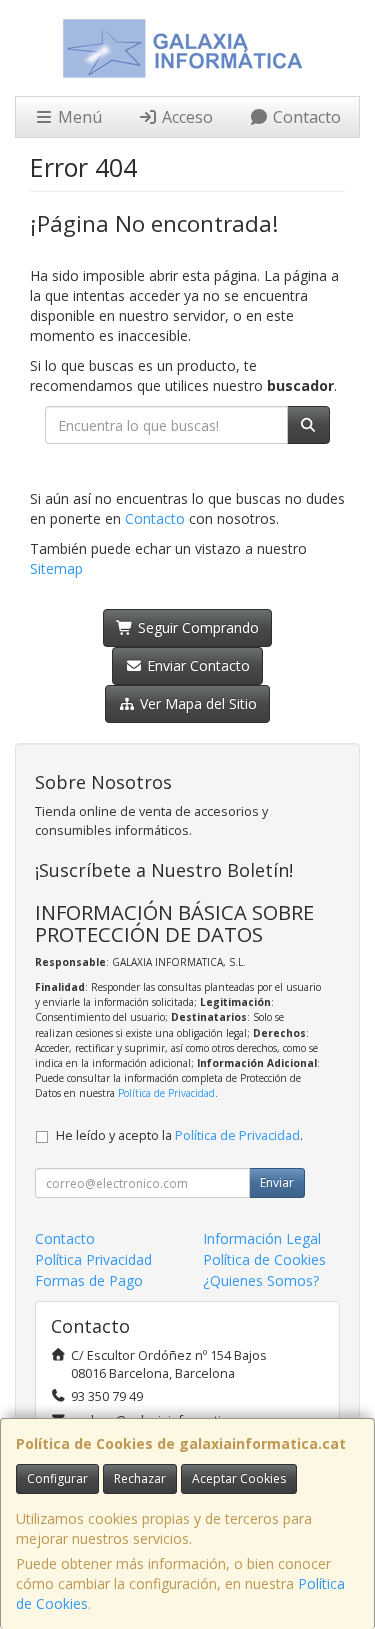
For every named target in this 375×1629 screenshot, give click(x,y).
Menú (78, 117)
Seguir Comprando (196, 627)
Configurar (57, 1478)
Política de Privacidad (166, 1093)
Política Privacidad (93, 1259)
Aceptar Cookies (239, 1478)
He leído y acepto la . (179, 1135)
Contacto (305, 117)
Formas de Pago (89, 1280)
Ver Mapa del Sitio (196, 703)
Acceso (185, 117)
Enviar (277, 1182)
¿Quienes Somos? (261, 1280)
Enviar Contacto (196, 665)
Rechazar (140, 1478)
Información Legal (262, 1238)
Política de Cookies (264, 1259)
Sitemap (56, 568)
